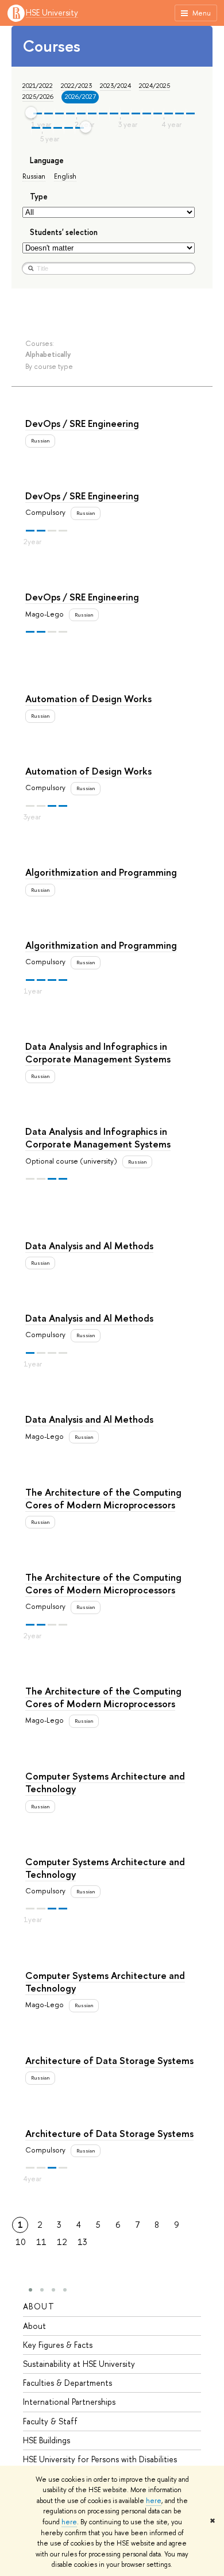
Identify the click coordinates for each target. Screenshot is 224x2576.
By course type (49, 366)
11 (41, 2242)
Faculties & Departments (67, 2383)
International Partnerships (69, 2402)
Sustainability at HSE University (79, 2364)
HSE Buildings (47, 2440)
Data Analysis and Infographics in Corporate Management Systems (98, 1052)
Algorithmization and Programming (101, 872)
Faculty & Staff (50, 2421)
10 (21, 2242)
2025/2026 (38, 97)
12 (62, 2242)
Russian (34, 176)
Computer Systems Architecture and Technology (105, 1782)
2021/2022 (38, 86)
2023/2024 (115, 86)
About (39, 2306)
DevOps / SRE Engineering (82, 423)
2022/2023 (76, 86)
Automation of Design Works (88, 698)
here (154, 2501)
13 (82, 2242)
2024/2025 (155, 86)
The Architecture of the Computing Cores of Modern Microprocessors (103, 1498)
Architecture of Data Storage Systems (109, 2060)
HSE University (52, 13)
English (65, 176)
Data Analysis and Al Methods (89, 1245)
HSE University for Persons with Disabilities (100, 2459)
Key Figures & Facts (58, 2345)
